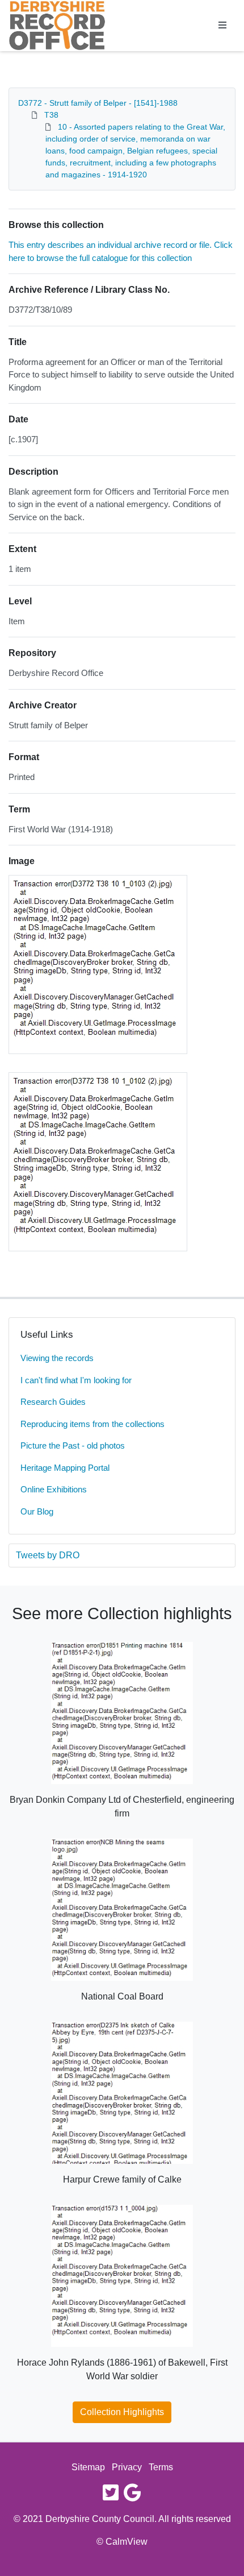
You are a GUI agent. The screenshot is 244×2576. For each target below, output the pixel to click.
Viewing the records (57, 1358)
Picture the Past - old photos (73, 1445)
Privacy (127, 2467)
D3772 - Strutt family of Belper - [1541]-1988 (98, 103)
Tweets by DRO (48, 1555)
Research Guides (53, 1402)
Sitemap (88, 2467)
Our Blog (37, 1511)
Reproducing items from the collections (92, 1424)
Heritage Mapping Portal (65, 1468)
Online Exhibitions (54, 1489)
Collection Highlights (122, 2412)
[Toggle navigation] (222, 26)
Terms (161, 2467)
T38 (51, 115)
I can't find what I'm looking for (76, 1380)
